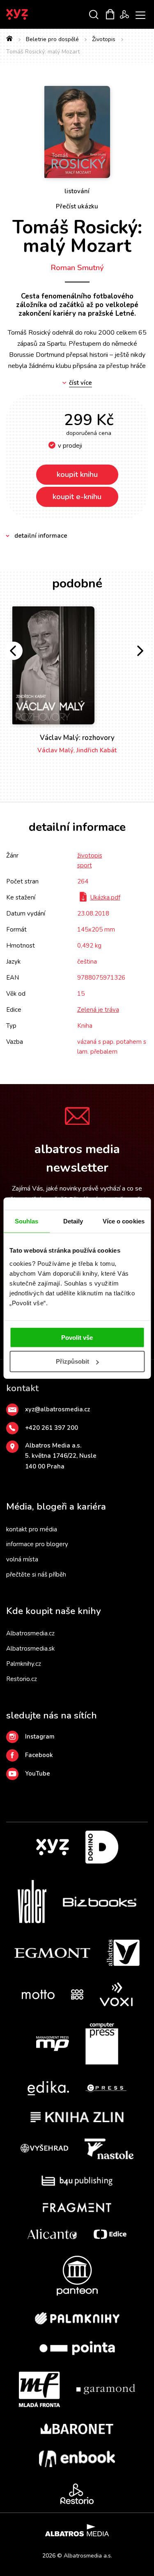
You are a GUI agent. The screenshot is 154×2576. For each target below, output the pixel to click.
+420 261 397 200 (52, 1428)
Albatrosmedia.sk (30, 1649)
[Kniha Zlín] (77, 2117)
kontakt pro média (32, 1529)
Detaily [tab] (73, 1221)
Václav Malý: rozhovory (77, 738)
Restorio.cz (22, 1679)
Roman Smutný (77, 268)
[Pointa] (77, 2348)
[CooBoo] (77, 1994)
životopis (90, 856)
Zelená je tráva (98, 1010)
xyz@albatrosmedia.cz (57, 1409)
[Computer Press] (102, 2044)
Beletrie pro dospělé (52, 39)
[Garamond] (106, 2389)
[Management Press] (53, 2044)
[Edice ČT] (110, 2234)
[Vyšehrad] (44, 2149)
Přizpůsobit (72, 1361)
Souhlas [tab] (27, 1221)
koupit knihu (77, 474)
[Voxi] (116, 1994)
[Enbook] (77, 2459)
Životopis (104, 39)
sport (85, 865)
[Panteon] (77, 2276)
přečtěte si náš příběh (36, 1575)
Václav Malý (55, 750)
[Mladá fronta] (39, 2389)
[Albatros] (123, 1953)
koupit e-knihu (77, 497)
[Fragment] (77, 2207)
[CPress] (106, 2088)
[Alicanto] (52, 2234)
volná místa (22, 1559)
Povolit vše (77, 1337)
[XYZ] (53, 1847)
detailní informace (41, 536)
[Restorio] (77, 2494)
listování (77, 191)
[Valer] (32, 1902)
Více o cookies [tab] (124, 1221)
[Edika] (48, 2088)
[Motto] (38, 1994)
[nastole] (109, 2149)
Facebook (39, 1755)
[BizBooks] (100, 1902)
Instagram (40, 1737)
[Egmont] (52, 1953)
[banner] (28, 14)
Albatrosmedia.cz (30, 1633)
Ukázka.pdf (105, 897)
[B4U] (77, 2181)
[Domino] (102, 1847)
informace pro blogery (37, 1544)
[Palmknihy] (77, 2318)
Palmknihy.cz (24, 1664)
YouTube (38, 1774)
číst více (80, 383)
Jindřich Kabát (97, 750)
